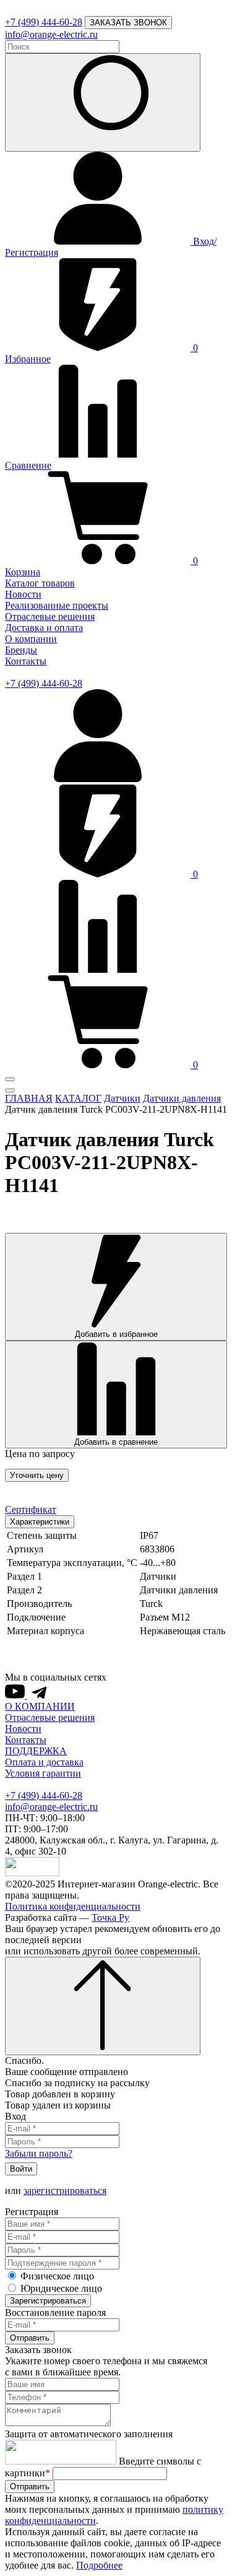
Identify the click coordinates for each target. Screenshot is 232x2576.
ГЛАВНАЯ (29, 1098)
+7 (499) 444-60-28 (44, 22)
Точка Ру (110, 1917)
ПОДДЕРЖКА (36, 1751)
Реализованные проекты (57, 605)
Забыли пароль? (39, 2153)
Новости (23, 594)
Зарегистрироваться (48, 2301)
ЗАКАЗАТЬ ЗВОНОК (128, 23)
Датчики (122, 1098)
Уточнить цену (37, 1475)
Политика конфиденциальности (73, 1906)
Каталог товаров (40, 583)
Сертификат (31, 1509)
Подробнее (99, 2565)
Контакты (26, 661)
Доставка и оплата (44, 628)
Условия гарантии (43, 1773)
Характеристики (40, 1522)
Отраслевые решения (50, 616)
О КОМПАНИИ (40, 1706)
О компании (31, 639)
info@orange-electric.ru (51, 34)
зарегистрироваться (65, 2191)
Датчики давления (182, 1098)
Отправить (30, 2338)
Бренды (21, 650)
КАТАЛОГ (78, 1098)
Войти (21, 2169)
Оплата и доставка (44, 1762)
